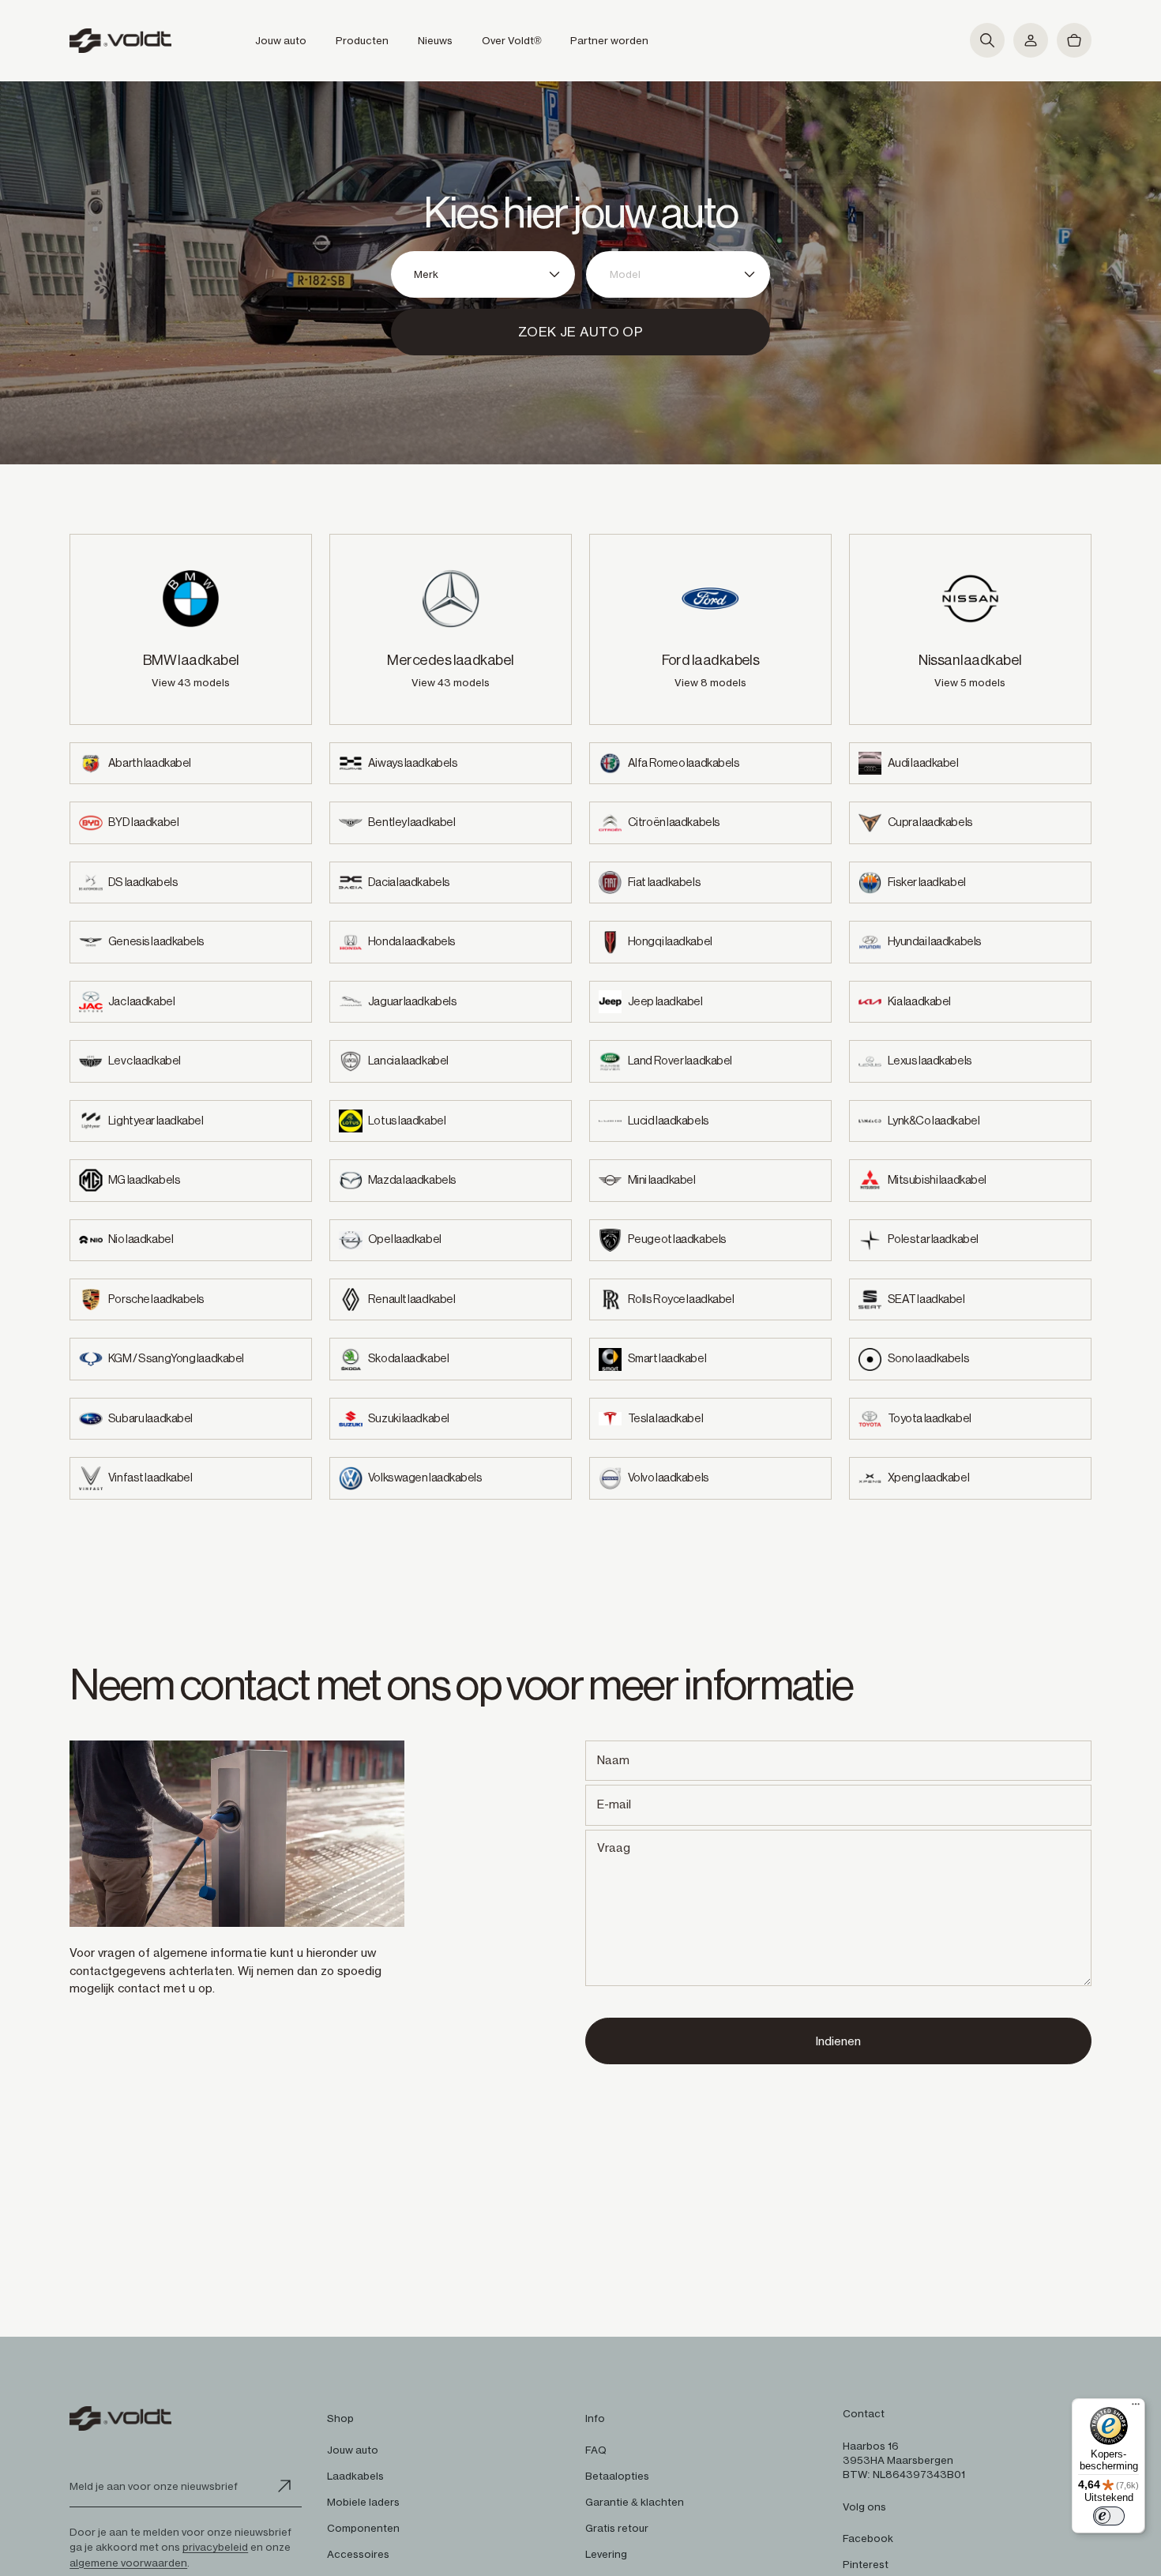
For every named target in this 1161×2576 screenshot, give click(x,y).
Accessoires (358, 2554)
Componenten (363, 2528)
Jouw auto (353, 2450)
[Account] (1031, 40)
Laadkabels (355, 2476)
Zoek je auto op (580, 332)
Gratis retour (617, 2528)
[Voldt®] (120, 41)
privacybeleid (215, 2547)
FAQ (596, 2450)
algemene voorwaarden (128, 2563)
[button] (987, 40)
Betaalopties (617, 2476)
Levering (606, 2554)
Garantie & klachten (635, 2502)
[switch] (1109, 2516)
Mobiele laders (363, 2502)
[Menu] (1136, 2408)
